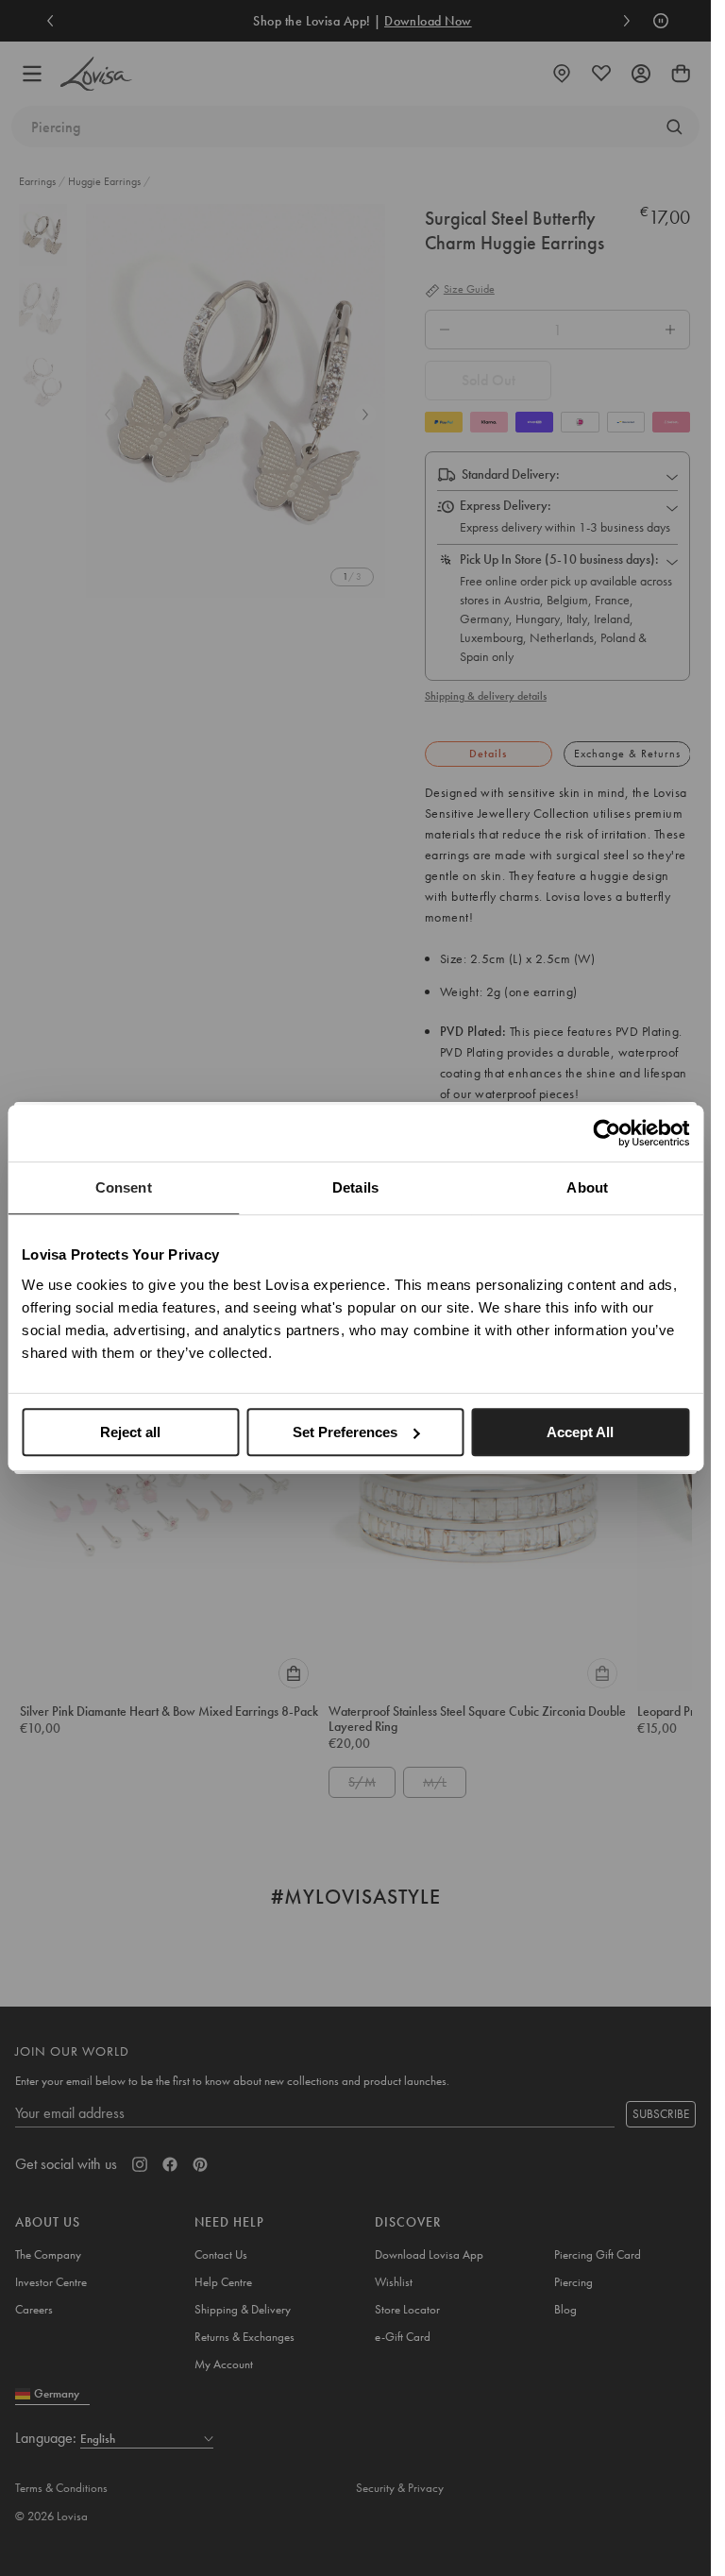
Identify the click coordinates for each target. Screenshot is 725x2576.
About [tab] (587, 1187)
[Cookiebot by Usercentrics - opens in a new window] (607, 1133)
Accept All (580, 1432)
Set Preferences (345, 1432)
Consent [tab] (124, 1187)
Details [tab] (355, 1187)
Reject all (130, 1432)
